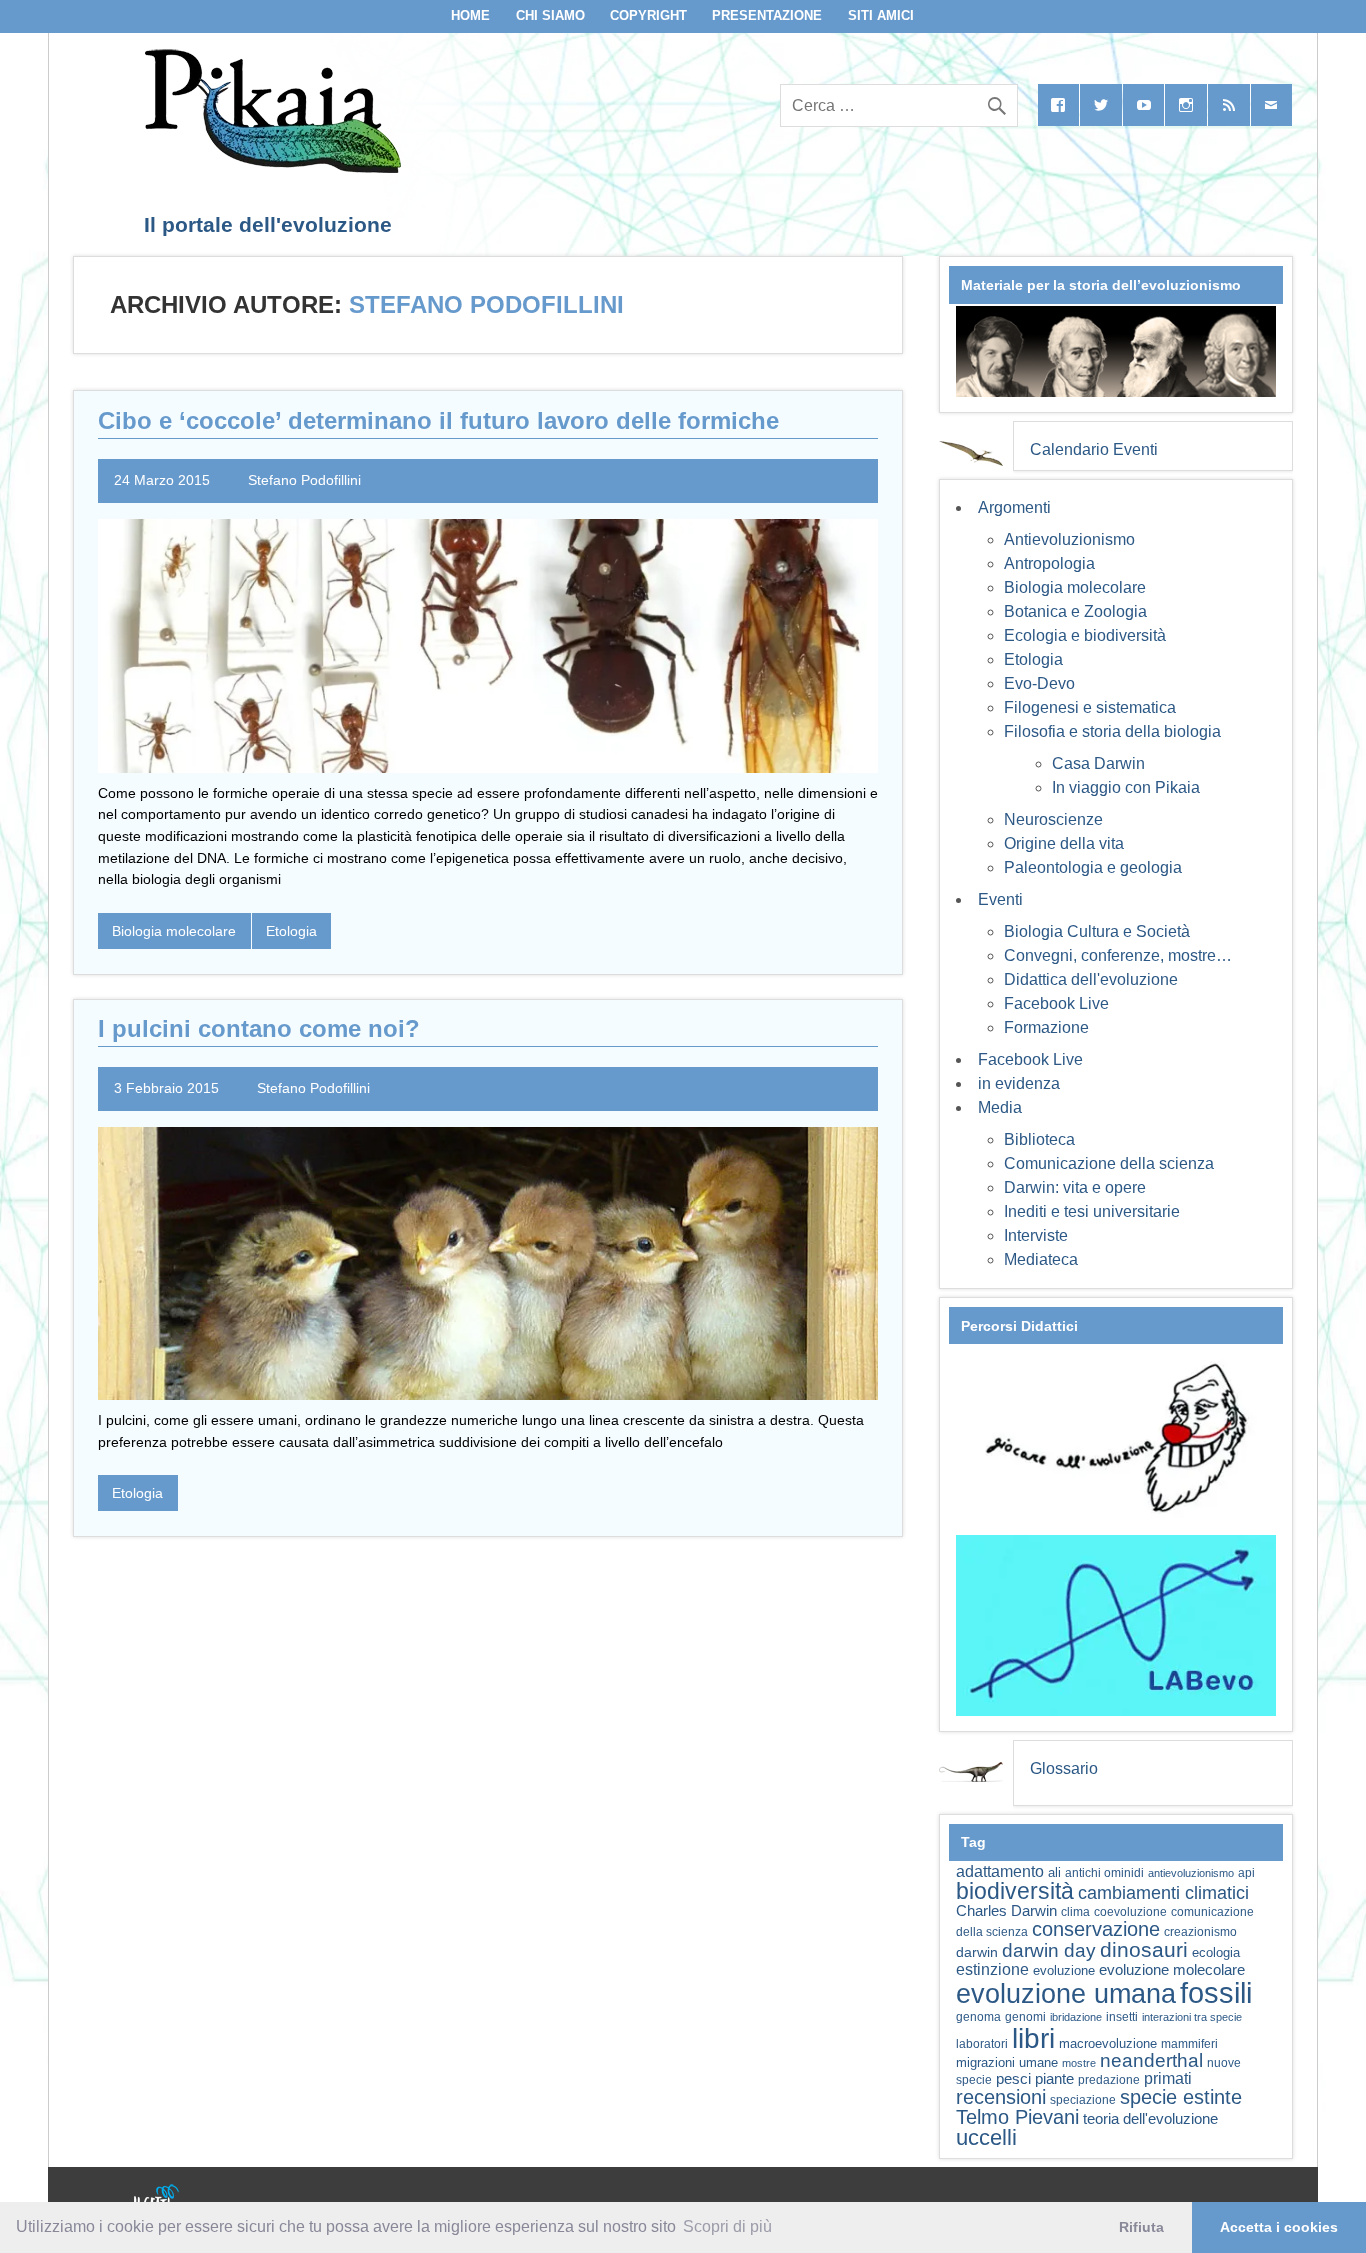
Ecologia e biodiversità (1085, 635)
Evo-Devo (1039, 683)
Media (1000, 1107)
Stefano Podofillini (304, 480)
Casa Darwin (1098, 763)
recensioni (1001, 2097)
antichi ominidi (1104, 1873)
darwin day (1049, 1950)
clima (1075, 1912)
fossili (1216, 1992)
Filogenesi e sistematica (1090, 707)
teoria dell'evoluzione (1150, 2118)
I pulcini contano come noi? (259, 1028)
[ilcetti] (157, 2198)
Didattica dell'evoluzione (1091, 979)
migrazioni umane (1007, 2062)
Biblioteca (1039, 1139)
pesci (1013, 2079)
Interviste (1036, 1235)
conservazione (1096, 1929)
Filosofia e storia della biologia (1112, 731)
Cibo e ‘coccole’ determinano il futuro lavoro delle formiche (438, 420)
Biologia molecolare (174, 931)
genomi (1025, 2017)
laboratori (982, 2043)
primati (1168, 2078)
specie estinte (1181, 2097)
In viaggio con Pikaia (1126, 787)
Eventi (1000, 899)
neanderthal (1151, 2060)
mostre (1079, 2063)
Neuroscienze (1053, 819)
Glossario (1064, 1768)
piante (1054, 2079)
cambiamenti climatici (1163, 1892)
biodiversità (1015, 1891)
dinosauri (1144, 1949)
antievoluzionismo (1191, 1873)
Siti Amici (881, 15)
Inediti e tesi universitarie (1092, 1211)
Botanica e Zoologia (1075, 611)
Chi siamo (550, 15)
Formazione (1046, 1027)
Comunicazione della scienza (1109, 1163)
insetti (1122, 2017)
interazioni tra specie (1192, 2017)
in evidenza (1019, 1083)
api (1246, 1873)
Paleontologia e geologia (1093, 867)
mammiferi (1189, 2044)
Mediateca (1041, 1259)
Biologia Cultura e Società (1097, 931)
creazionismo (1200, 1931)
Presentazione (767, 15)
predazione (1109, 2079)
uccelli (986, 2137)
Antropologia (1049, 563)
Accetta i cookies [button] (1279, 2227)
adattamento (1000, 1871)
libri (1033, 2038)
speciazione (1083, 2100)
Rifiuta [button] (1141, 2227)
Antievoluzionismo (1069, 539)
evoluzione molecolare (1172, 1969)
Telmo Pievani (1017, 2117)
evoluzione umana (1066, 1994)
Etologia (291, 931)
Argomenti (1014, 507)
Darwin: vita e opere (1075, 1187)
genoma (978, 2016)
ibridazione (1076, 2017)
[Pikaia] (269, 167)
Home (470, 15)
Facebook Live (1056, 1003)
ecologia (1216, 1953)
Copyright (648, 15)
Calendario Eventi (1094, 449)
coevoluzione (1130, 1912)
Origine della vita (1064, 843)
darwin (977, 1952)
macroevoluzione (1108, 2043)
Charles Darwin (1006, 1911)
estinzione (992, 1969)
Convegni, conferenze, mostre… (1118, 955)
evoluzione (1064, 1970)
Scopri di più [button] (727, 2226)
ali (1054, 1872)
